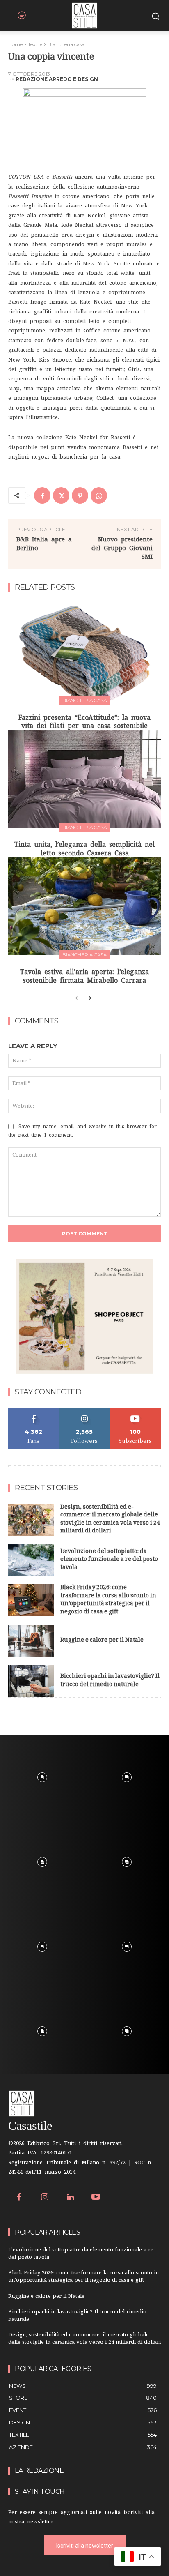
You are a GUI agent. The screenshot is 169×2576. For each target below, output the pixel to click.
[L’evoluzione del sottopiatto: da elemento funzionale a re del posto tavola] (31, 1560)
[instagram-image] (42, 1777)
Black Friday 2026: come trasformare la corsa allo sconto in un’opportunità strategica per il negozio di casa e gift (108, 1600)
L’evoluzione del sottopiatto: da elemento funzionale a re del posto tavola (109, 1560)
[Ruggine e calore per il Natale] (31, 1641)
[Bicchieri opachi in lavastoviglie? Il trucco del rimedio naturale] (31, 1681)
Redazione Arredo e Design (57, 79)
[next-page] (90, 998)
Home (15, 44)
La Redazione (39, 2471)
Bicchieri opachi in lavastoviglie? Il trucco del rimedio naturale (110, 1681)
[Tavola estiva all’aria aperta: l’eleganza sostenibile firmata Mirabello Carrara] (84, 906)
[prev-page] (77, 998)
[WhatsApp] (99, 495)
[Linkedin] (70, 2198)
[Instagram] (45, 2198)
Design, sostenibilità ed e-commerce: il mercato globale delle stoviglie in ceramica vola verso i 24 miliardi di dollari (110, 1520)
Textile (35, 44)
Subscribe (135, 1411)
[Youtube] (96, 2198)
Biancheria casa (66, 44)
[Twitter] (61, 495)
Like (34, 1411)
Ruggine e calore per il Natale (102, 1641)
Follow (85, 1411)
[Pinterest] (80, 495)
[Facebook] (42, 495)
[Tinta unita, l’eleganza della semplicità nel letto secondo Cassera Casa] (84, 779)
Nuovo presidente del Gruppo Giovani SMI (122, 548)
